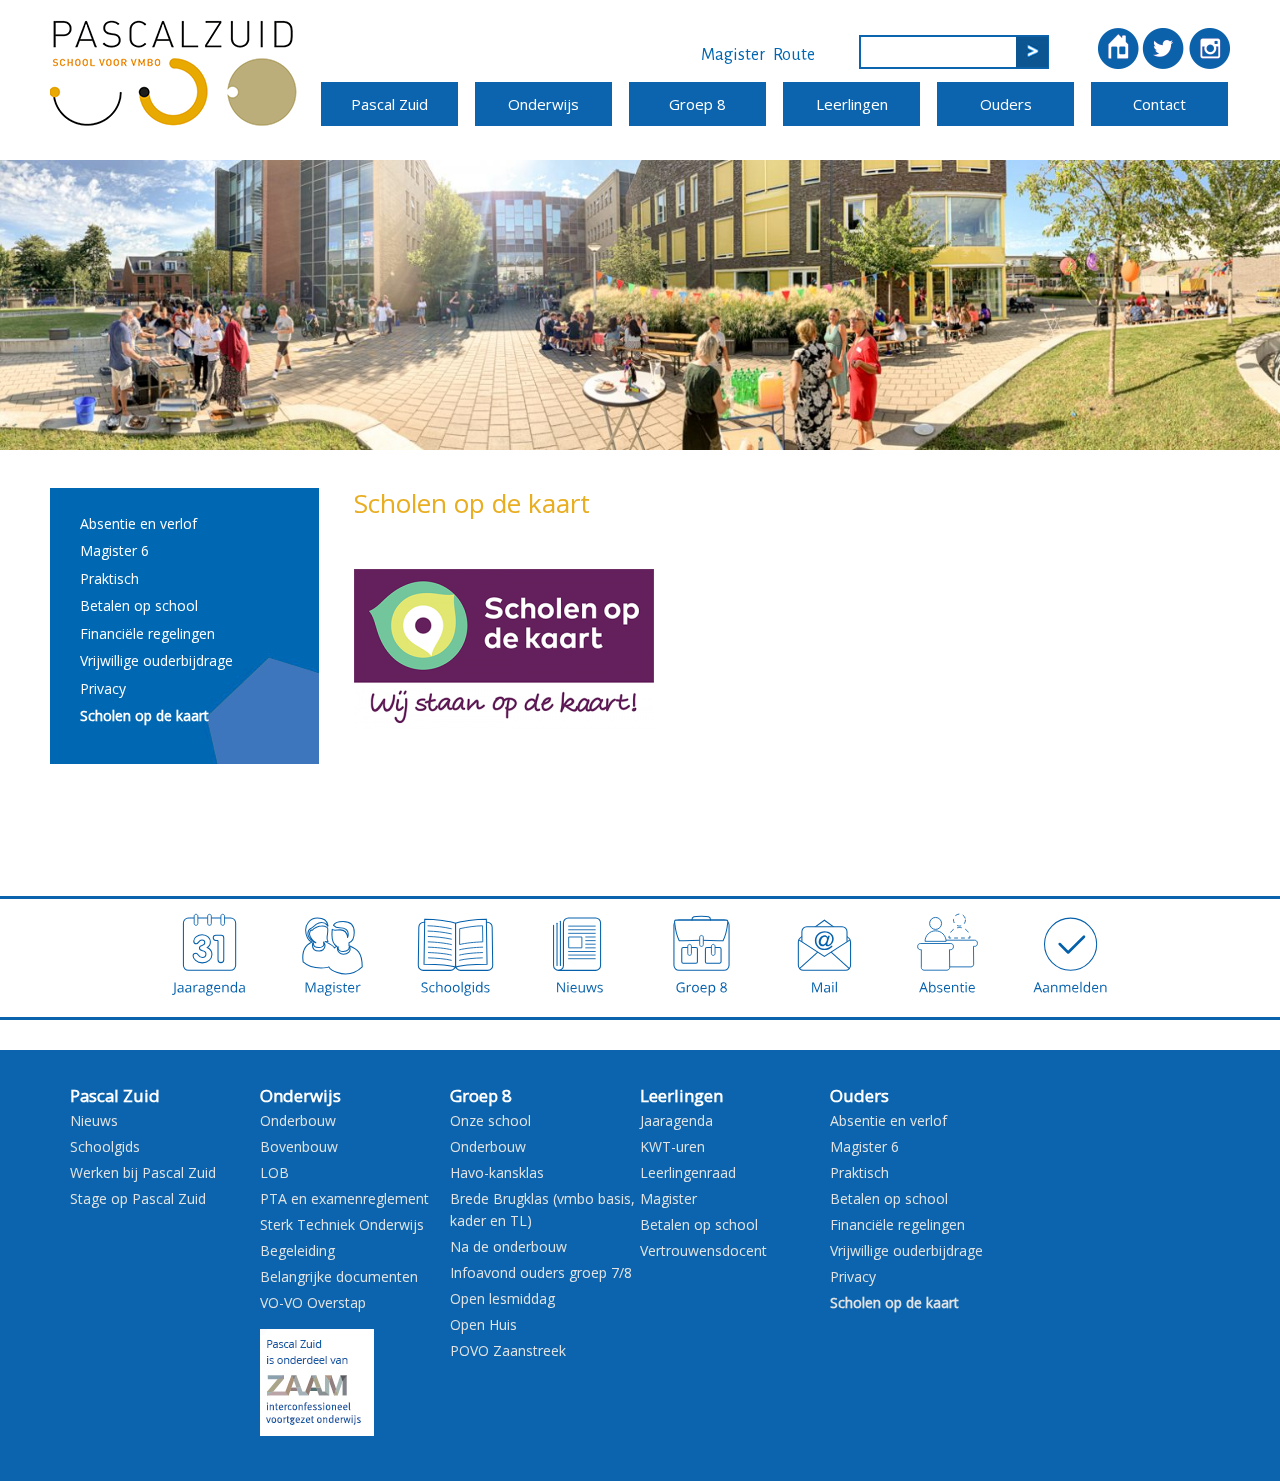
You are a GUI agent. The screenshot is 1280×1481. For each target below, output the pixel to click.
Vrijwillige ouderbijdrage (156, 660)
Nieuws (94, 1120)
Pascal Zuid (389, 104)
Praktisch (109, 578)
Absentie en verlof (138, 523)
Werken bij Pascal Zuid (143, 1172)
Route (794, 55)
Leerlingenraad (688, 1172)
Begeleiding (297, 1250)
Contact (1159, 104)
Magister (733, 55)
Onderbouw (298, 1120)
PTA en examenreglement (344, 1198)
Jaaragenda (676, 1120)
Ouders (1006, 104)
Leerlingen (852, 104)
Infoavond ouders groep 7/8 (541, 1272)
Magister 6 (114, 550)
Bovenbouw (299, 1146)
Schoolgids (105, 1146)
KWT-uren (672, 1146)
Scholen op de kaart (144, 715)
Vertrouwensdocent (703, 1250)
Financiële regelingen (147, 633)
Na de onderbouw (508, 1246)
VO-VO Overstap (313, 1302)
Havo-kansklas (497, 1172)
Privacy (103, 688)
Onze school (490, 1120)
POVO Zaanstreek (508, 1350)
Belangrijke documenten (339, 1276)
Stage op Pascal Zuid (138, 1198)
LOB (274, 1172)
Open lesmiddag (502, 1298)
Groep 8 (697, 104)
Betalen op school (139, 605)
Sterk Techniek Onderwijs (342, 1224)
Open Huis (483, 1324)
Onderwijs (543, 104)
